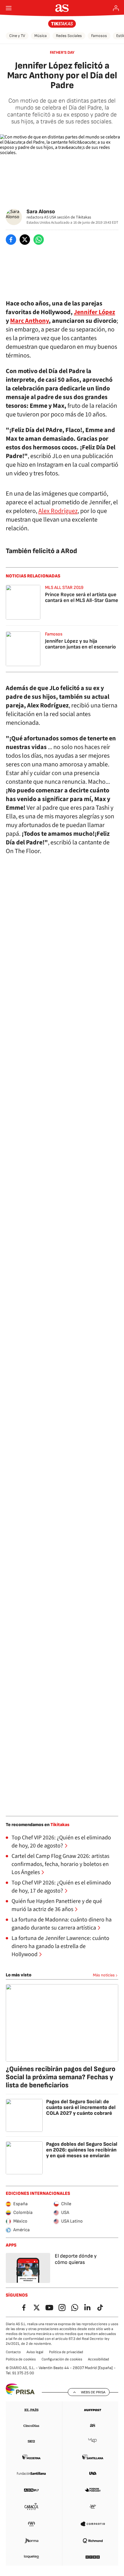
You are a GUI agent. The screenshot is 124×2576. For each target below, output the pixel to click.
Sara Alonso (41, 212)
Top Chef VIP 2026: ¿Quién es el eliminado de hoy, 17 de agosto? (61, 1887)
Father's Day (62, 52)
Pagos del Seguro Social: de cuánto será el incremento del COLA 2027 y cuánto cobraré (81, 2107)
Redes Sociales (69, 36)
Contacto (13, 2352)
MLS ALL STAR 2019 (64, 588)
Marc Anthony (29, 321)
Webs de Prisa (93, 2392)
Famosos (99, 36)
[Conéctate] (116, 8)
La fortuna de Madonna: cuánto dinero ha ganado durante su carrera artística (62, 1924)
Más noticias (104, 1975)
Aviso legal (35, 2352)
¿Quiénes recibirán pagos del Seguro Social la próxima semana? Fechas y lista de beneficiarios (61, 2077)
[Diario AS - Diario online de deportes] (62, 8)
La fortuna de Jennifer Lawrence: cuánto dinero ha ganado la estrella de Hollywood (60, 1946)
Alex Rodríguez (58, 511)
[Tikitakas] (62, 24)
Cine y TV (17, 36)
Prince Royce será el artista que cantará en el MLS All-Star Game (82, 597)
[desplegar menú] (9, 8)
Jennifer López (94, 312)
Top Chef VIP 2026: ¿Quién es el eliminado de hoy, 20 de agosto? (61, 1842)
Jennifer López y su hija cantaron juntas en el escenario (80, 644)
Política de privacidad (66, 2352)
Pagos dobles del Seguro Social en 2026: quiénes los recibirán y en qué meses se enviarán (82, 2150)
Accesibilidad (98, 2359)
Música (41, 36)
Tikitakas (60, 1825)
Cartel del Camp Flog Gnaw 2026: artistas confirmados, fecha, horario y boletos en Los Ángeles (60, 1864)
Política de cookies (21, 2359)
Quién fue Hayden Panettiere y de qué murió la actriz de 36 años (57, 1905)
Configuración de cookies (62, 2359)
